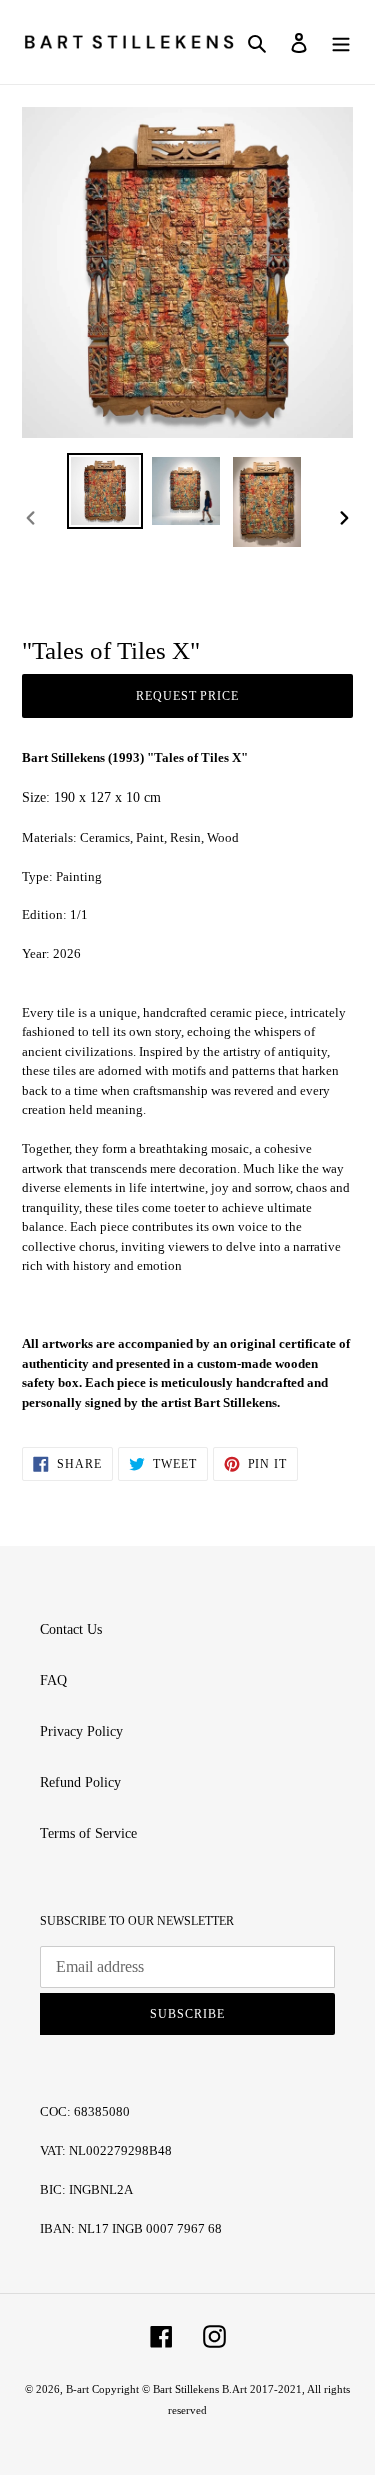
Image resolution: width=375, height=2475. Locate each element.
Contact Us (71, 1629)
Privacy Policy (81, 1731)
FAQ (53, 1680)
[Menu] (341, 42)
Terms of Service (88, 1833)
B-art (79, 2389)
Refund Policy (80, 1782)
